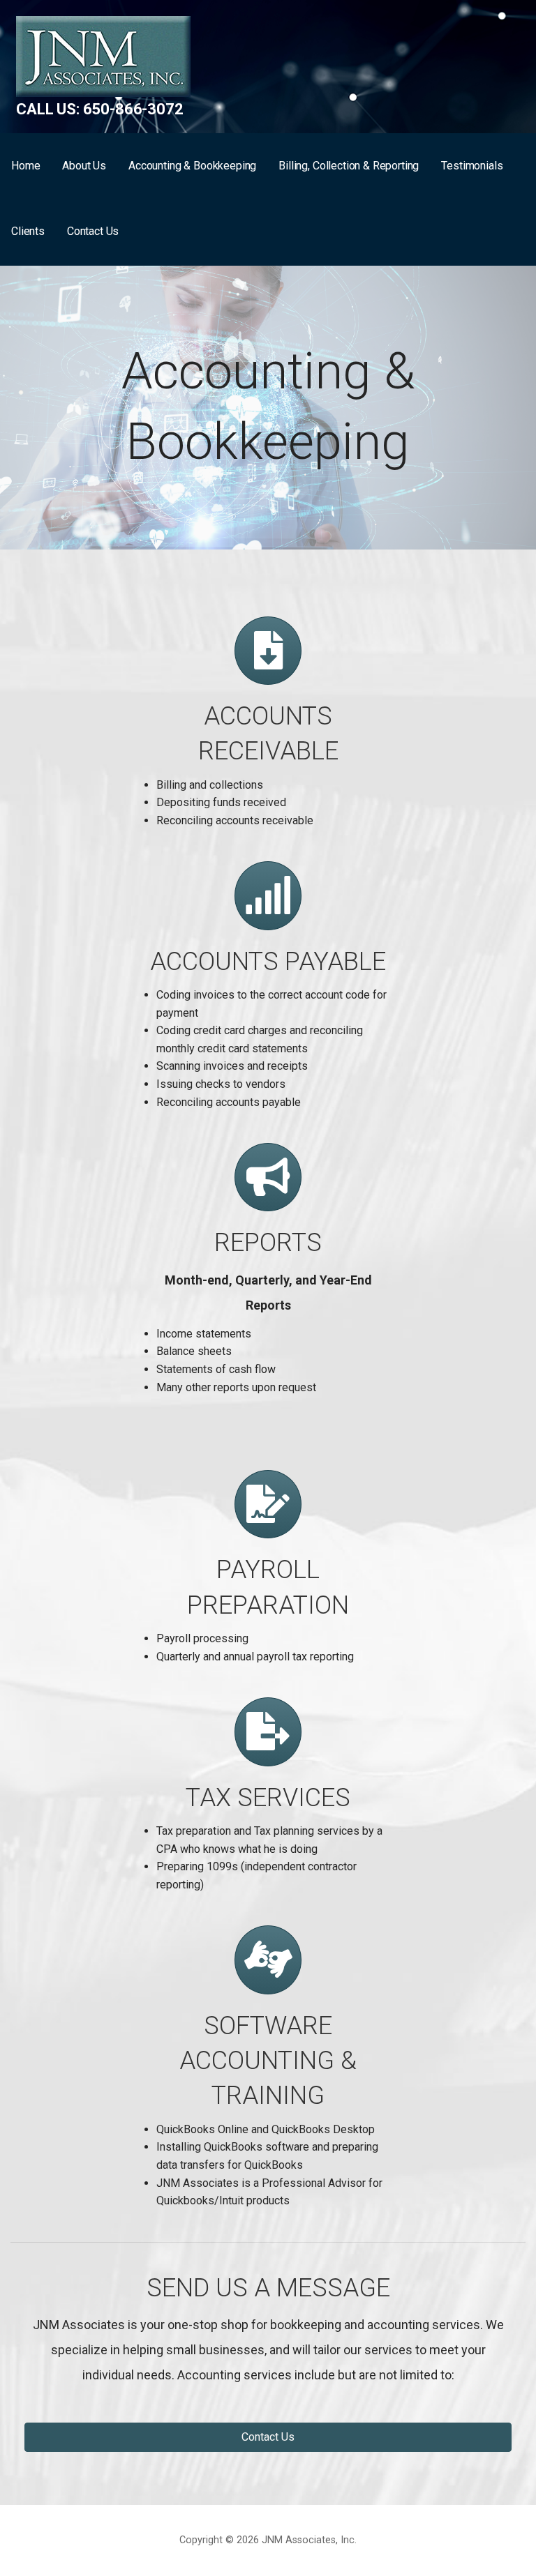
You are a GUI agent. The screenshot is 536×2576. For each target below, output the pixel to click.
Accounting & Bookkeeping (192, 166)
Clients (28, 231)
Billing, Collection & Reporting (349, 166)
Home (25, 166)
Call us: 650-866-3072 (100, 109)
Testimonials (472, 166)
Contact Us (93, 231)
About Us (84, 166)
